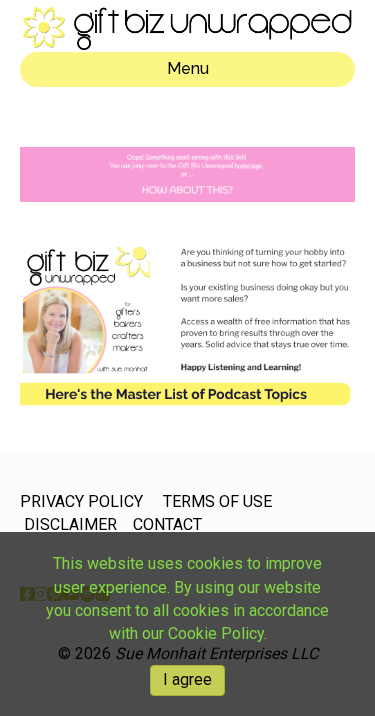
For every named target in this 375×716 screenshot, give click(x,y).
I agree (187, 679)
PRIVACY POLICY (81, 501)
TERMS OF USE (217, 501)
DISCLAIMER (70, 524)
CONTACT (167, 524)
